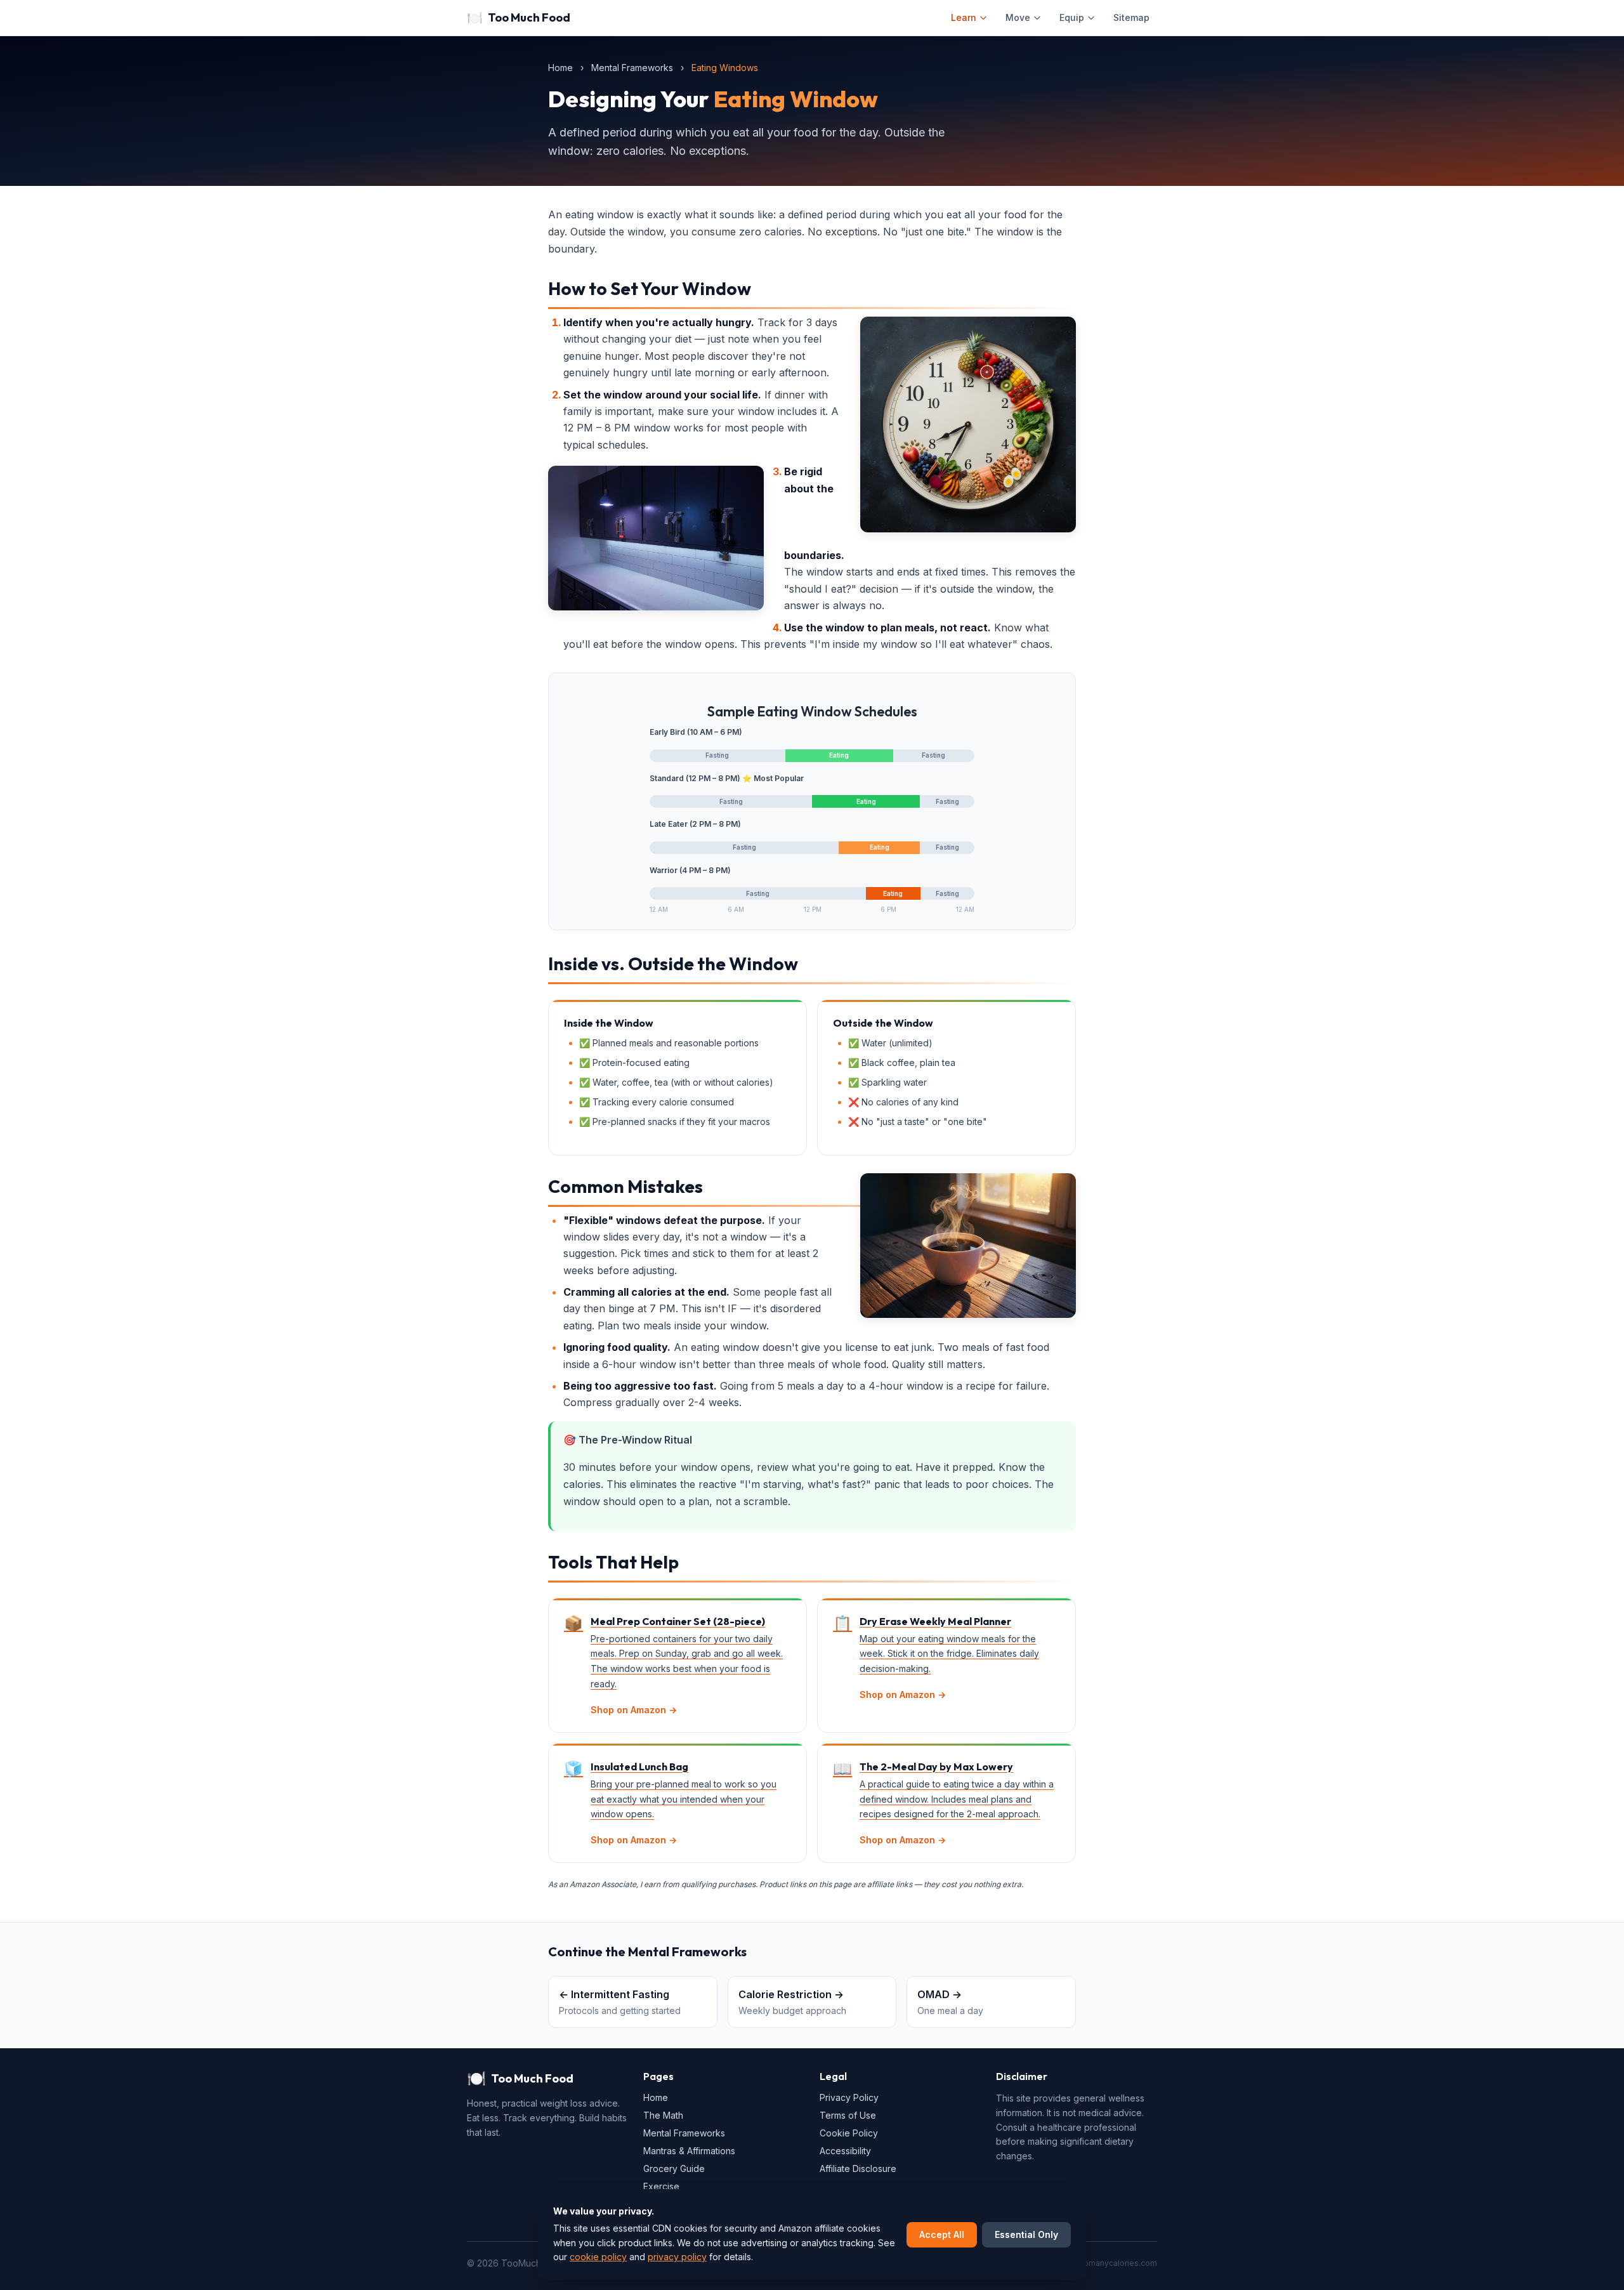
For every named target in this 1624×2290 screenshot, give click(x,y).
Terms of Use (848, 2115)
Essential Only (1026, 2234)
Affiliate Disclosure (858, 2168)
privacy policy (677, 2257)
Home (560, 68)
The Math (663, 2115)
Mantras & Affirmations (689, 2151)
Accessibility (845, 2151)
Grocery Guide (674, 2168)
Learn (964, 17)
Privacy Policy (849, 2097)
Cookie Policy (849, 2133)
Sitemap (1131, 17)
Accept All (942, 2234)
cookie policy (598, 2257)
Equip (1072, 17)
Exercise (661, 2186)
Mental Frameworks (632, 68)
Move (1018, 17)
